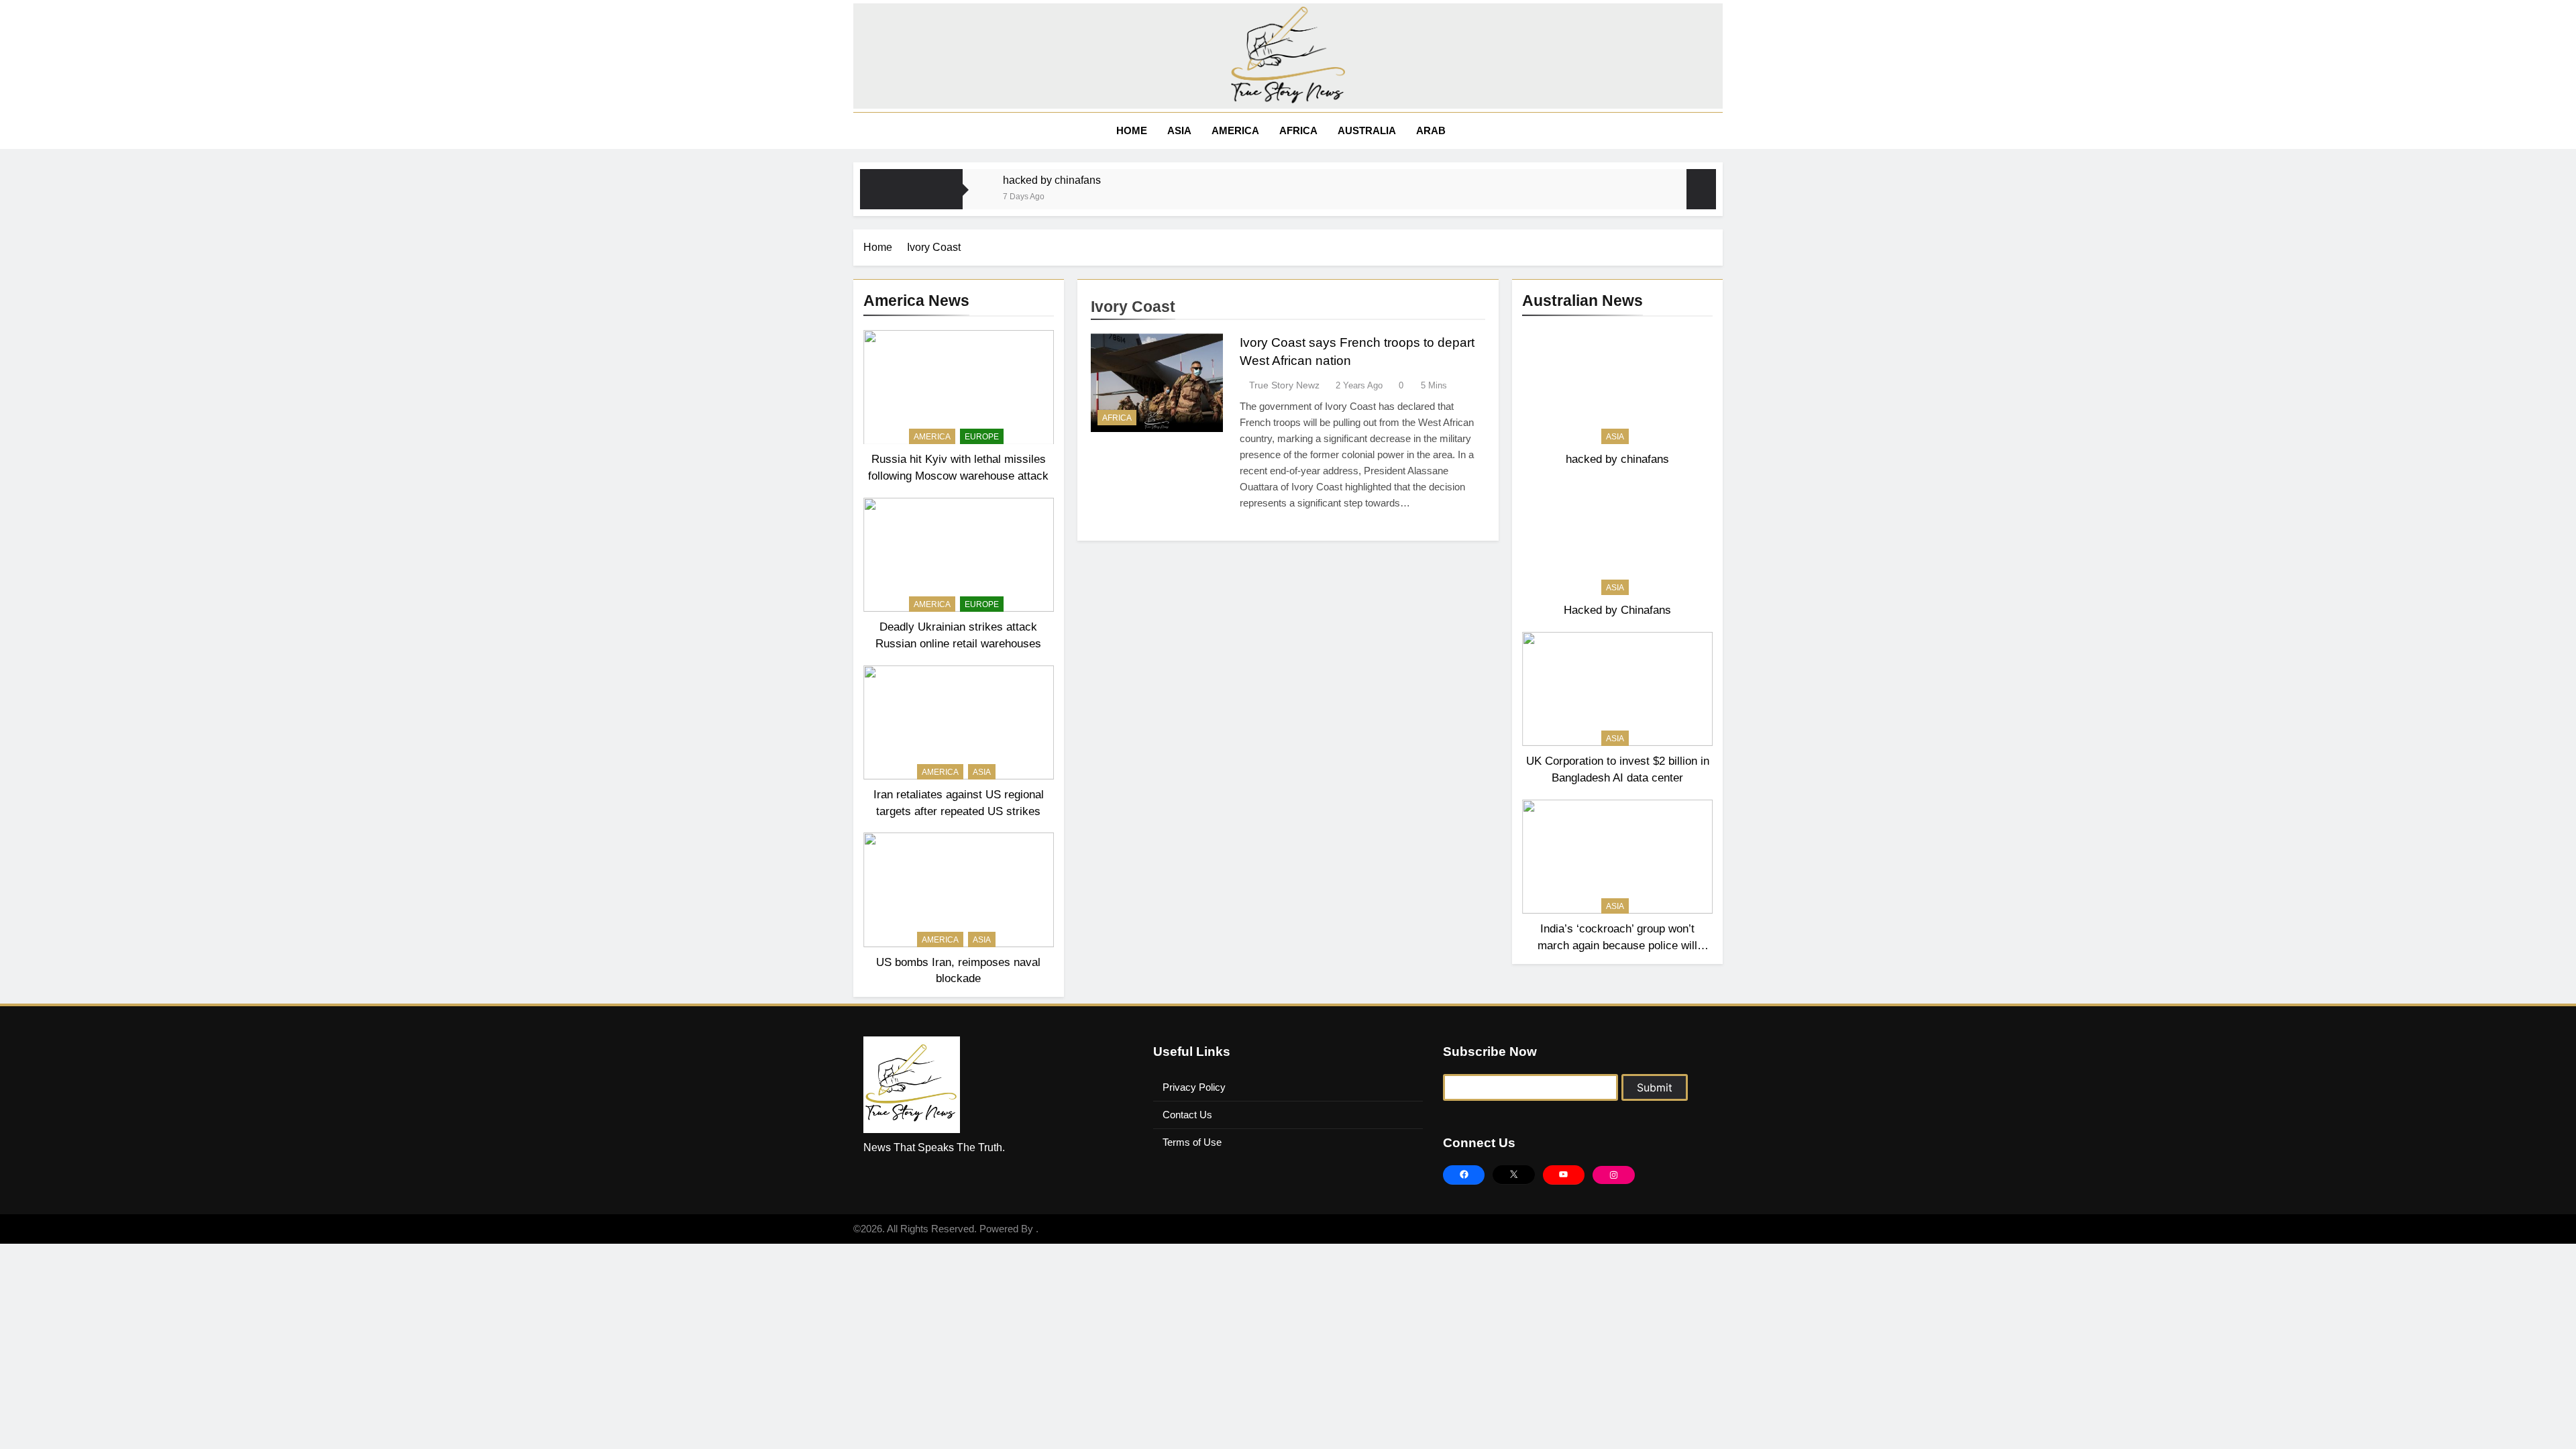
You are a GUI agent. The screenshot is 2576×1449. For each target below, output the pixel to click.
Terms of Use (1192, 1142)
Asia (1179, 130)
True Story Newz (1284, 385)
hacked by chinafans (1052, 180)
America (1235, 130)
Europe (982, 437)
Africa (1298, 130)
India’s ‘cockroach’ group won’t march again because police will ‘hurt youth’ (1617, 945)
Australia (1367, 130)
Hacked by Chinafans (1617, 610)
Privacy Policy (1194, 1087)
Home (1130, 130)
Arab (1431, 130)
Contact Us (1187, 1115)
